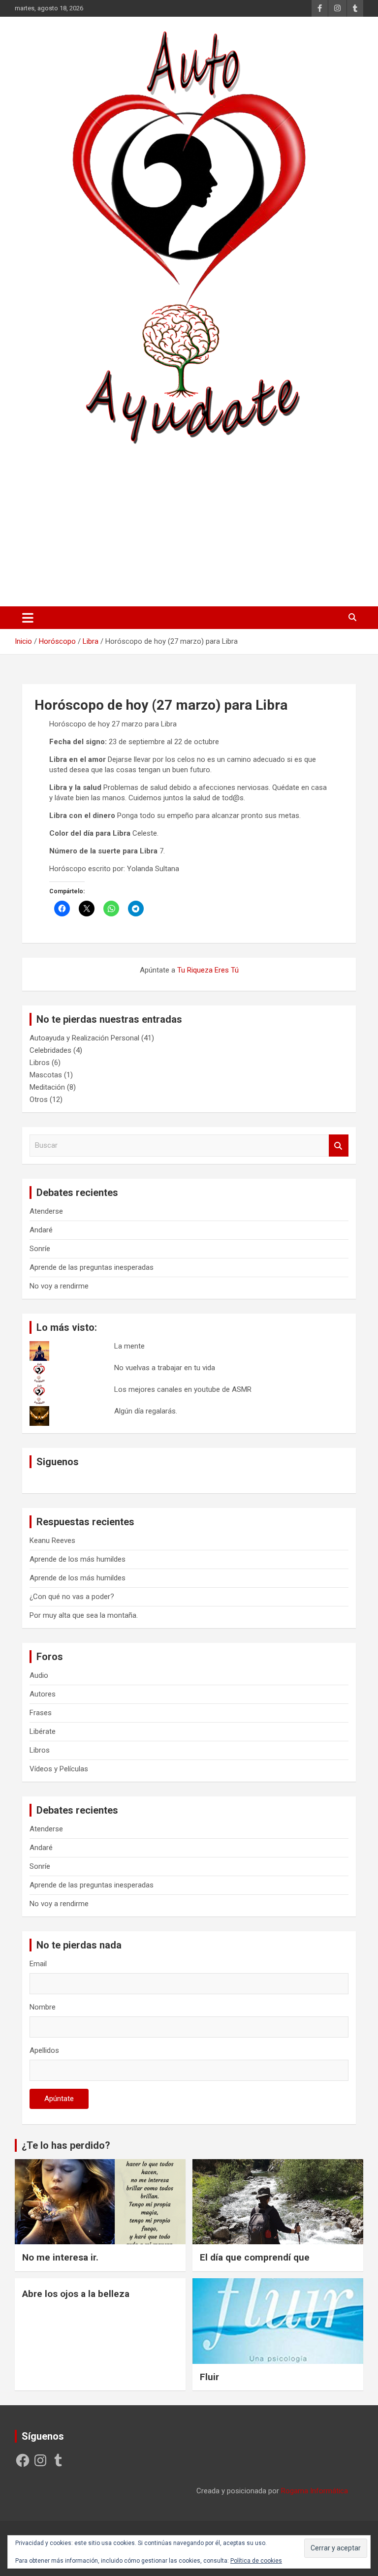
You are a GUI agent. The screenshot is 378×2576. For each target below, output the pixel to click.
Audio (39, 1675)
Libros (40, 1063)
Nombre (43, 2007)
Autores (43, 1694)
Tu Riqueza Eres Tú (208, 970)
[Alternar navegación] (28, 618)
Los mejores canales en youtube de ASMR (183, 1389)
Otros (39, 1100)
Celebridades (50, 1050)
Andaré (41, 1230)
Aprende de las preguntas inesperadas (92, 1267)
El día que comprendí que (255, 2257)
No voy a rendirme (59, 1286)
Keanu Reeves (52, 1540)
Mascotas (46, 1075)
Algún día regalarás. (146, 1411)
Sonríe (40, 1249)
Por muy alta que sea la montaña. (84, 1615)
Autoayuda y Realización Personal (84, 1038)
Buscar (339, 1146)
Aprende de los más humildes (78, 1559)
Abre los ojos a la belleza (76, 2294)
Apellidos (44, 2050)
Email (38, 1964)
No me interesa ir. (60, 2257)
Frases (41, 1713)
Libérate (43, 1731)
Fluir (209, 2377)
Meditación (47, 1087)
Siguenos (58, 1462)
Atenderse (46, 1211)
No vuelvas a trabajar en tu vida (165, 1368)
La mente (129, 1346)
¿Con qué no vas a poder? (72, 1597)
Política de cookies (256, 2561)
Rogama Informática (315, 2491)
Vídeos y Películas (59, 1769)
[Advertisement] (189, 522)
